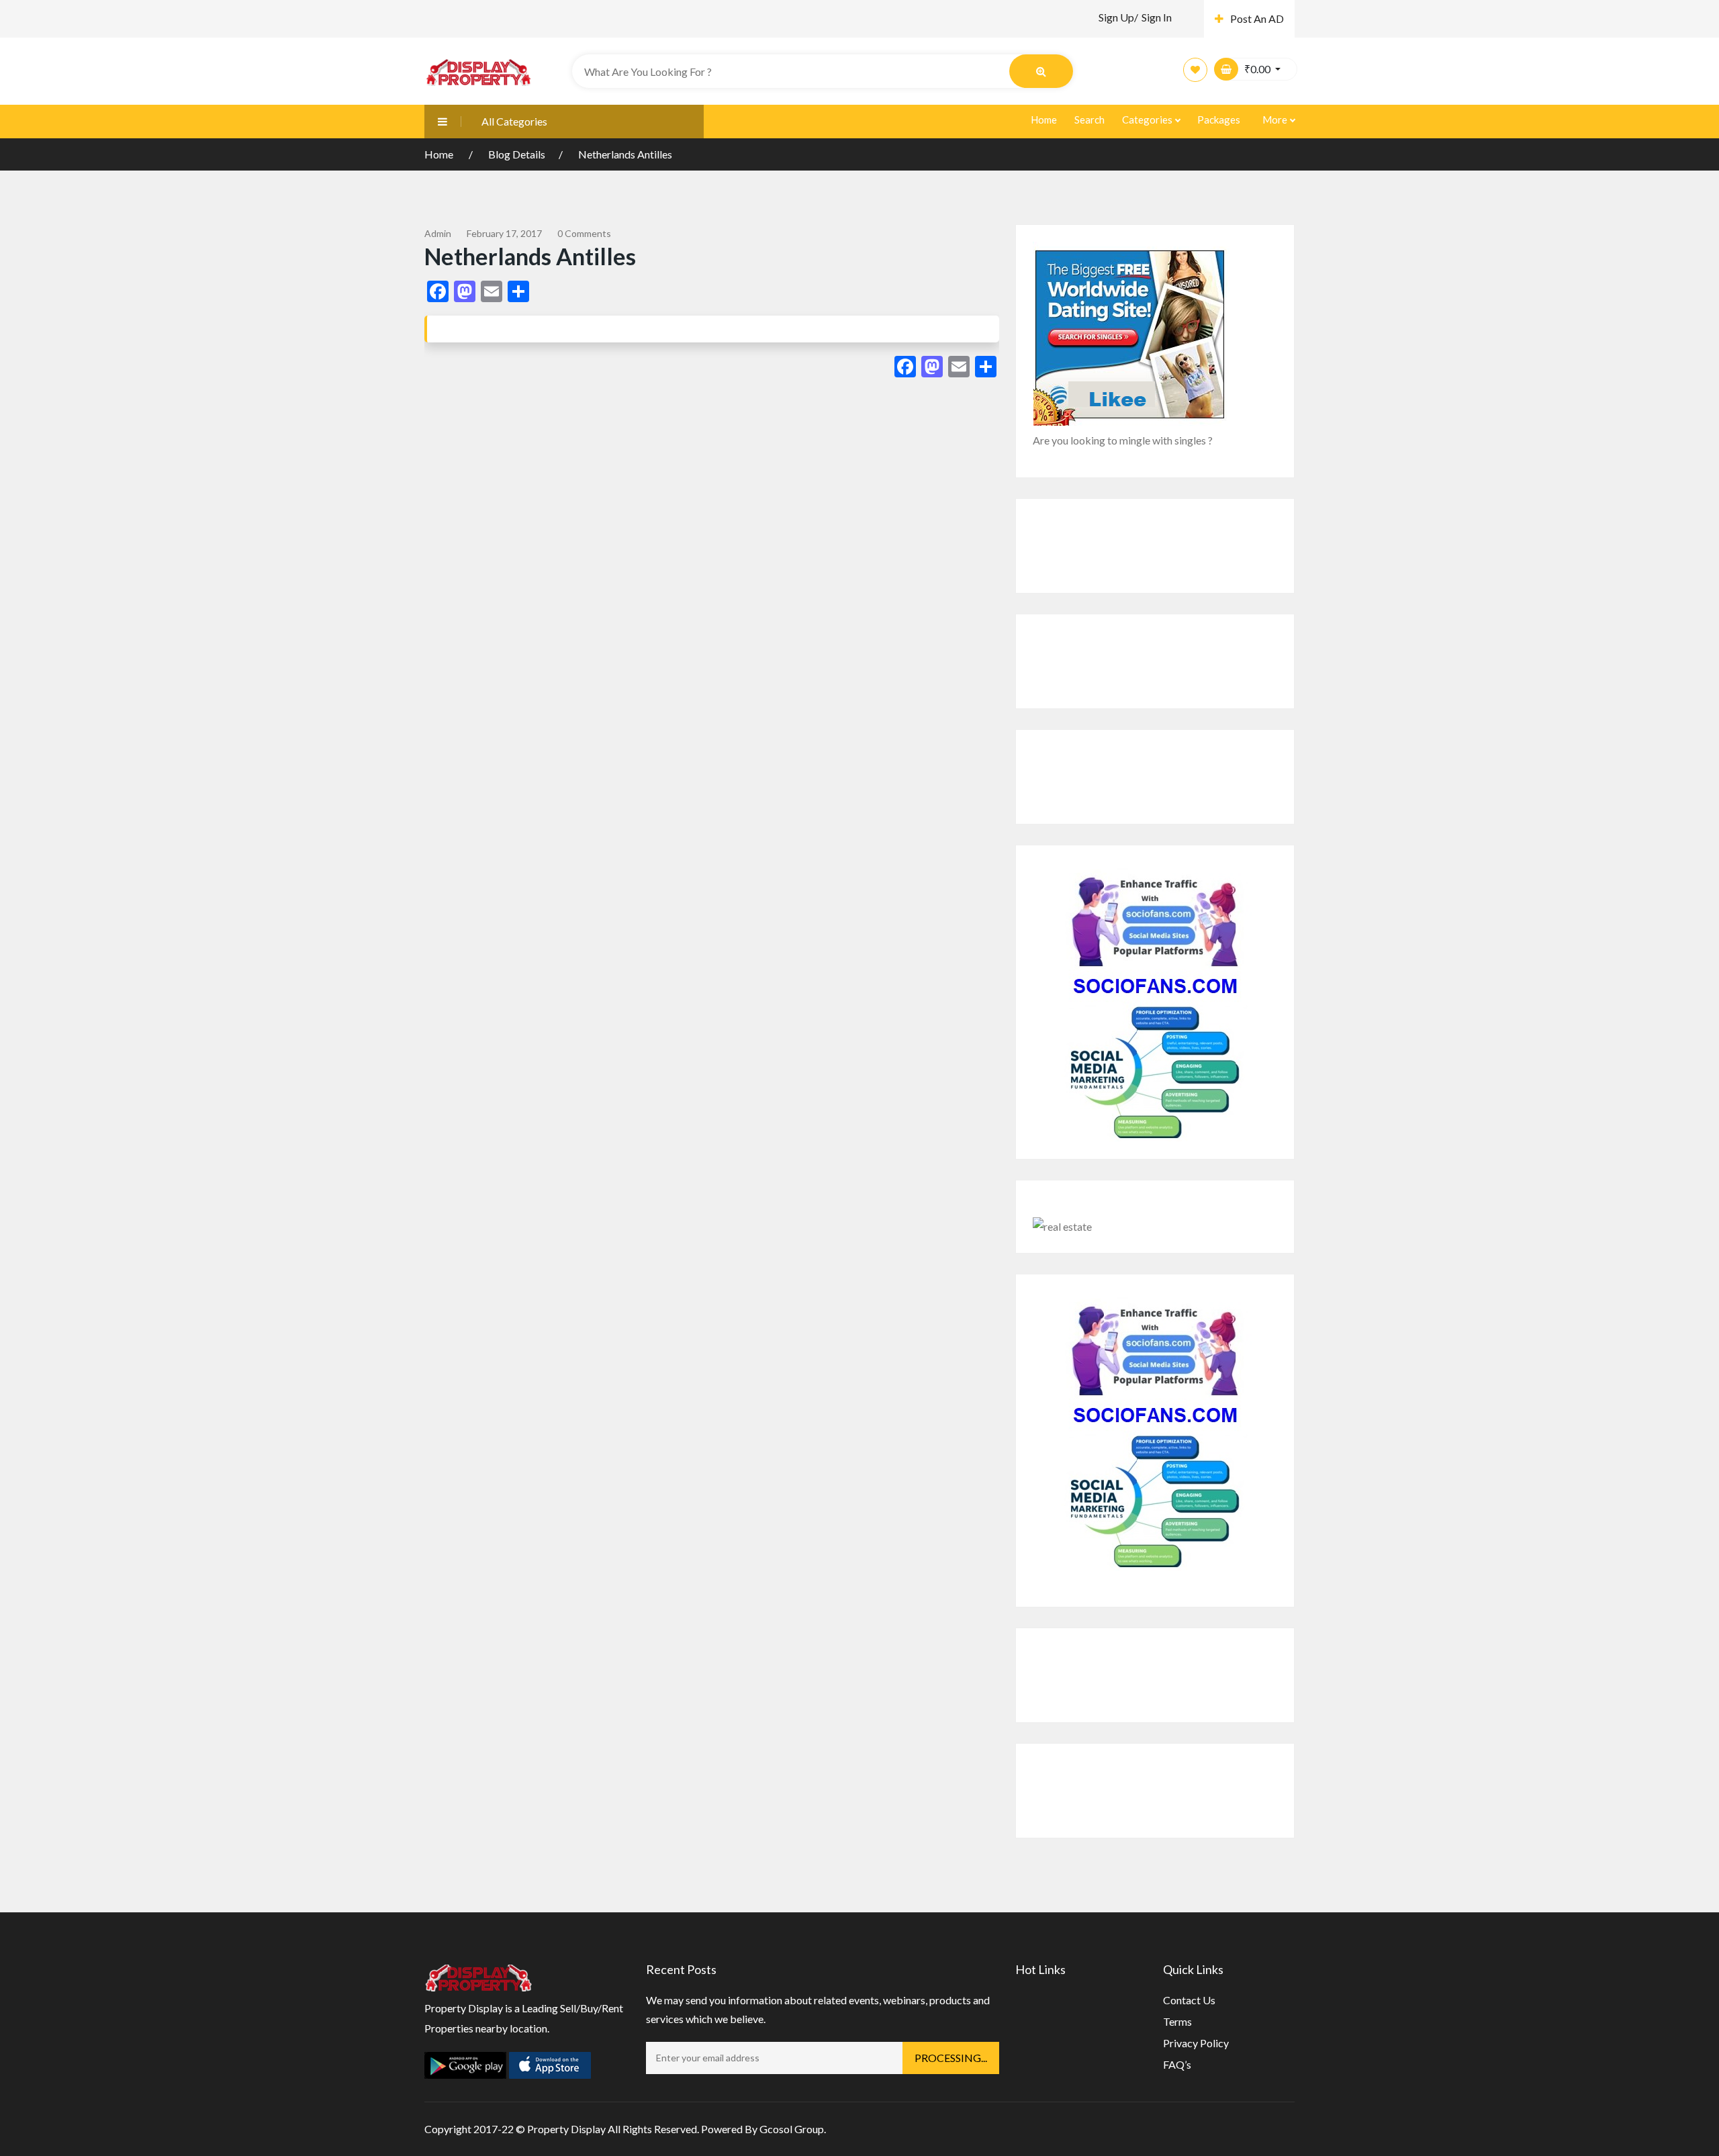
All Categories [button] (514, 121)
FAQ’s (1177, 2064)
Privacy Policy (1196, 2043)
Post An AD (1257, 18)
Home (1044, 120)
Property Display (566, 2129)
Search (1089, 120)
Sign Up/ (1118, 17)
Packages (1219, 120)
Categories (1148, 120)
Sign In (1157, 17)
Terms (1177, 2021)
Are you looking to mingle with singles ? (1123, 440)
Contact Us (1189, 2000)
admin (438, 233)
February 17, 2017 (504, 233)
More (1276, 120)
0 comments (584, 233)
